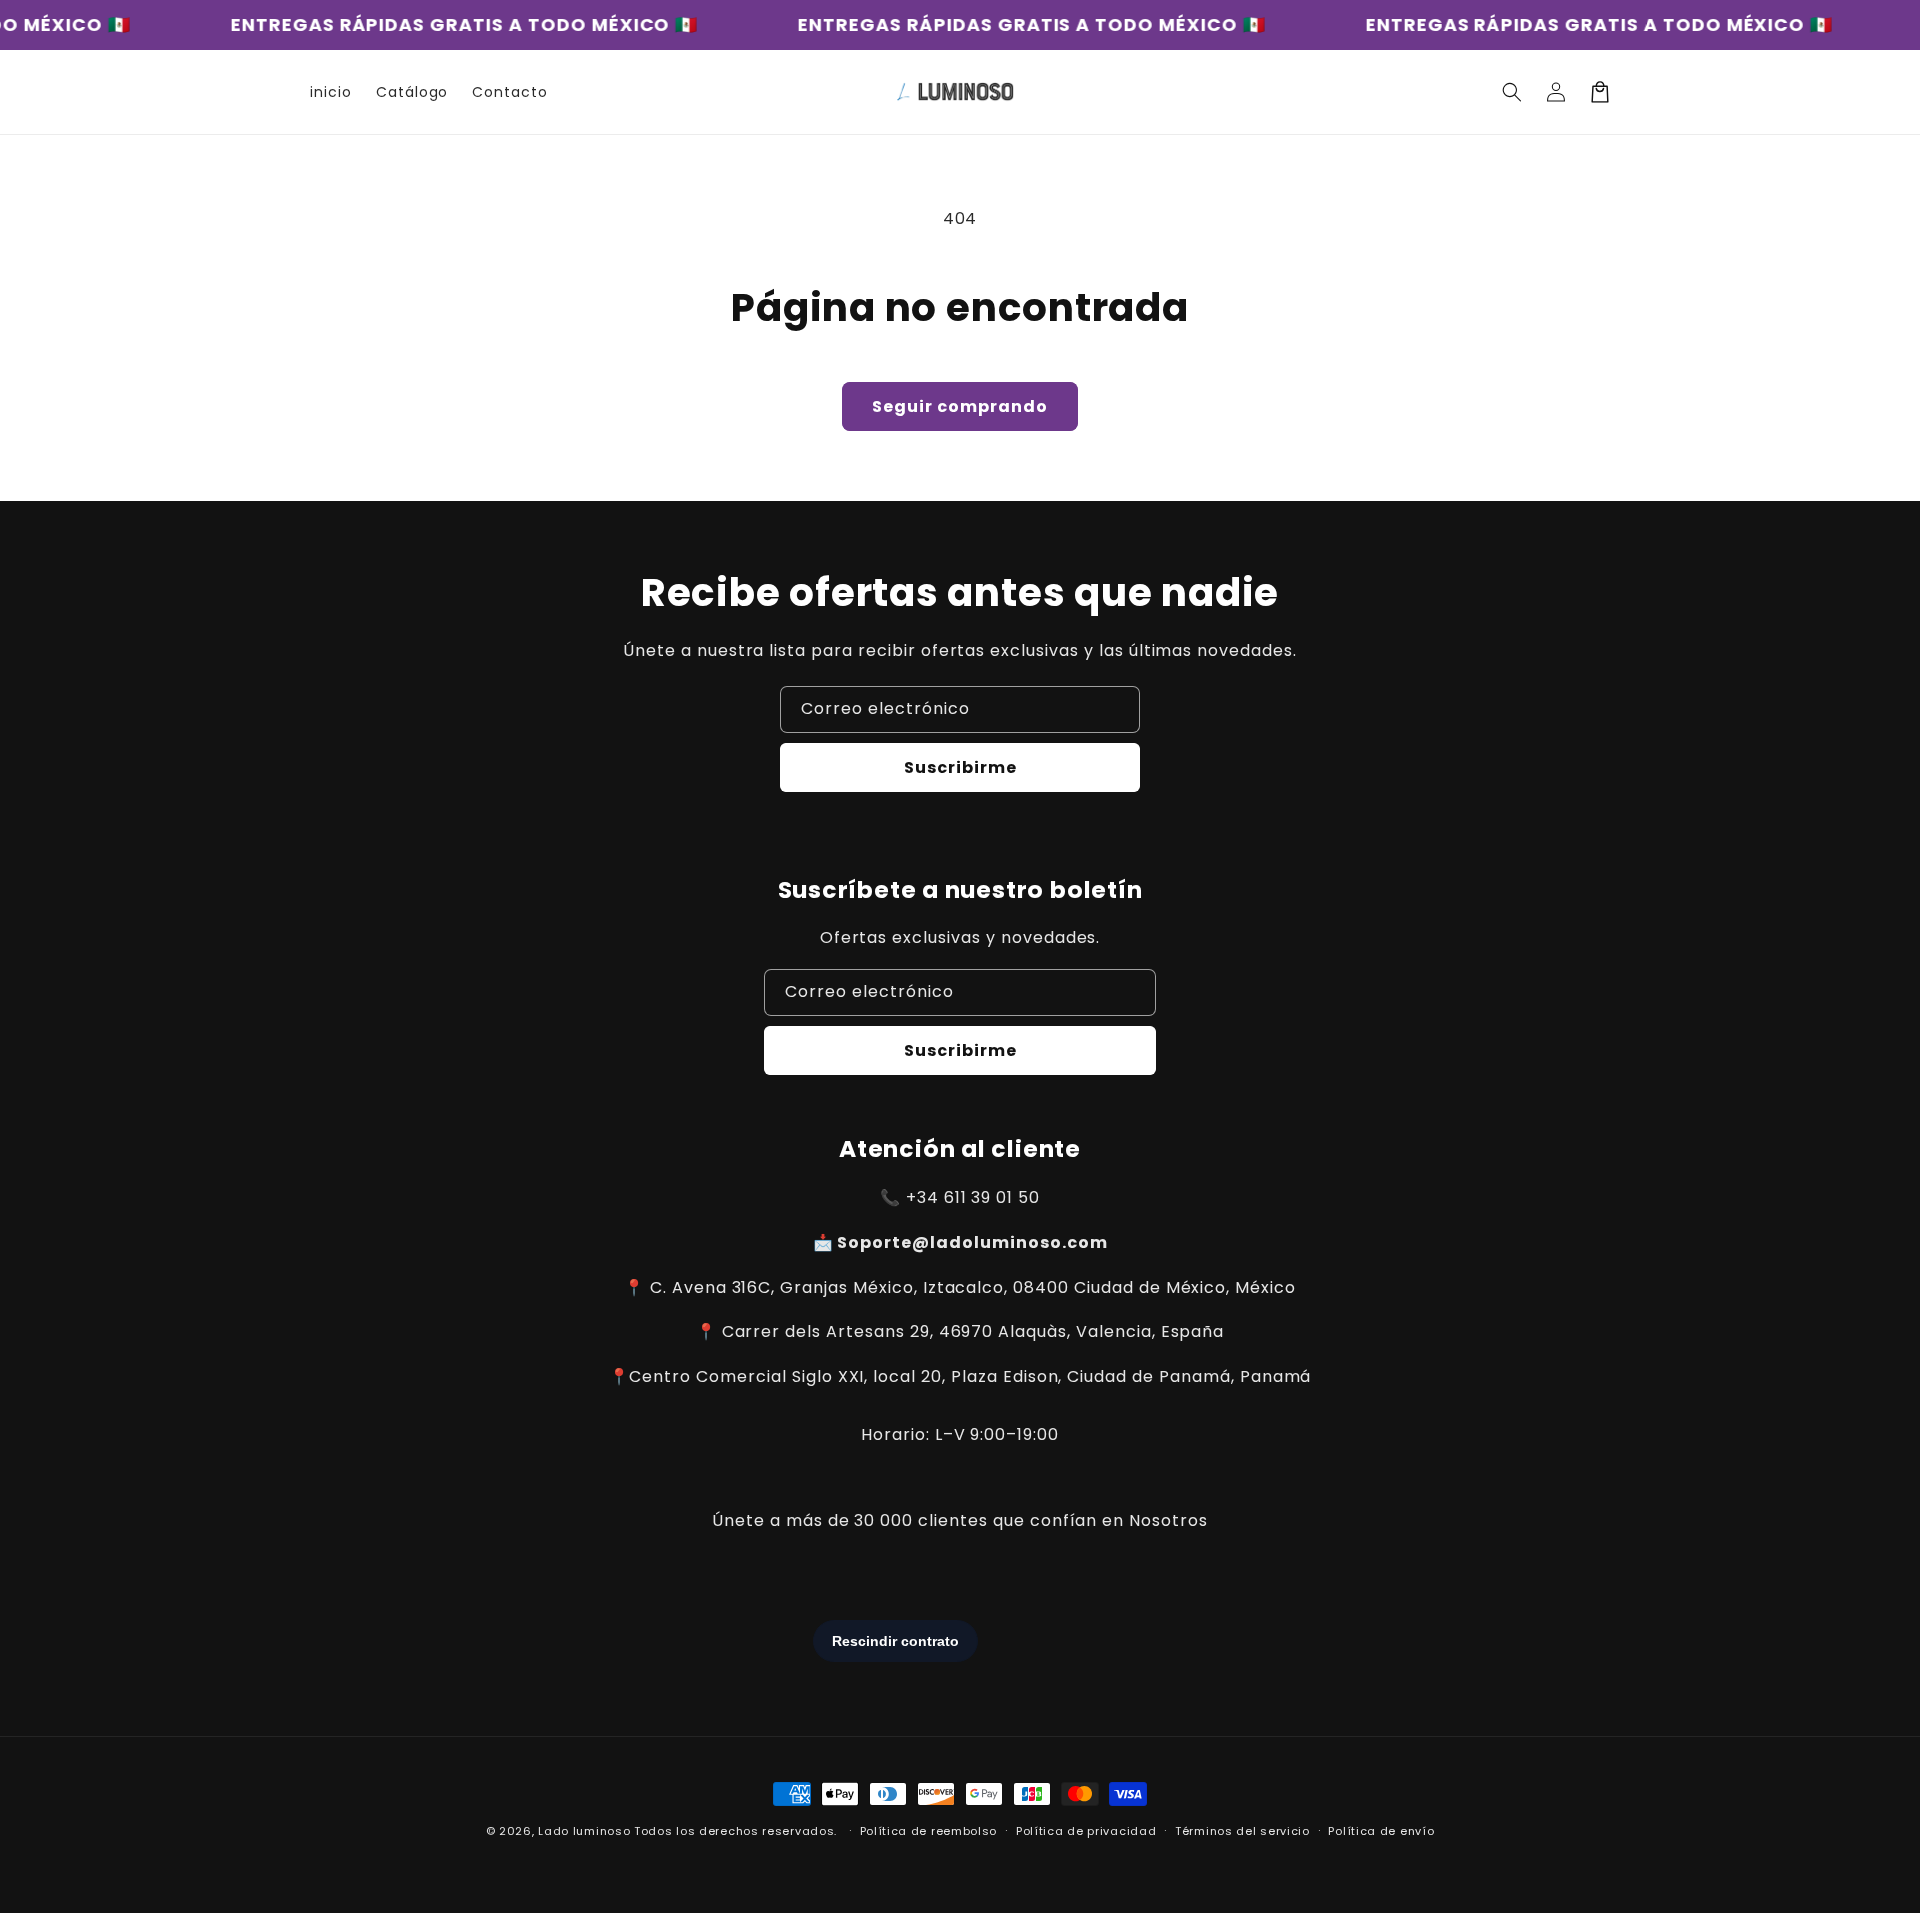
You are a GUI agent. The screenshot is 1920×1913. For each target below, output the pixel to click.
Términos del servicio (1242, 1831)
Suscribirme (960, 767)
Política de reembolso (929, 1831)
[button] (1512, 92)
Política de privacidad (1086, 1831)
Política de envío (1381, 1831)
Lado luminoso (584, 1831)
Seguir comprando (960, 406)
